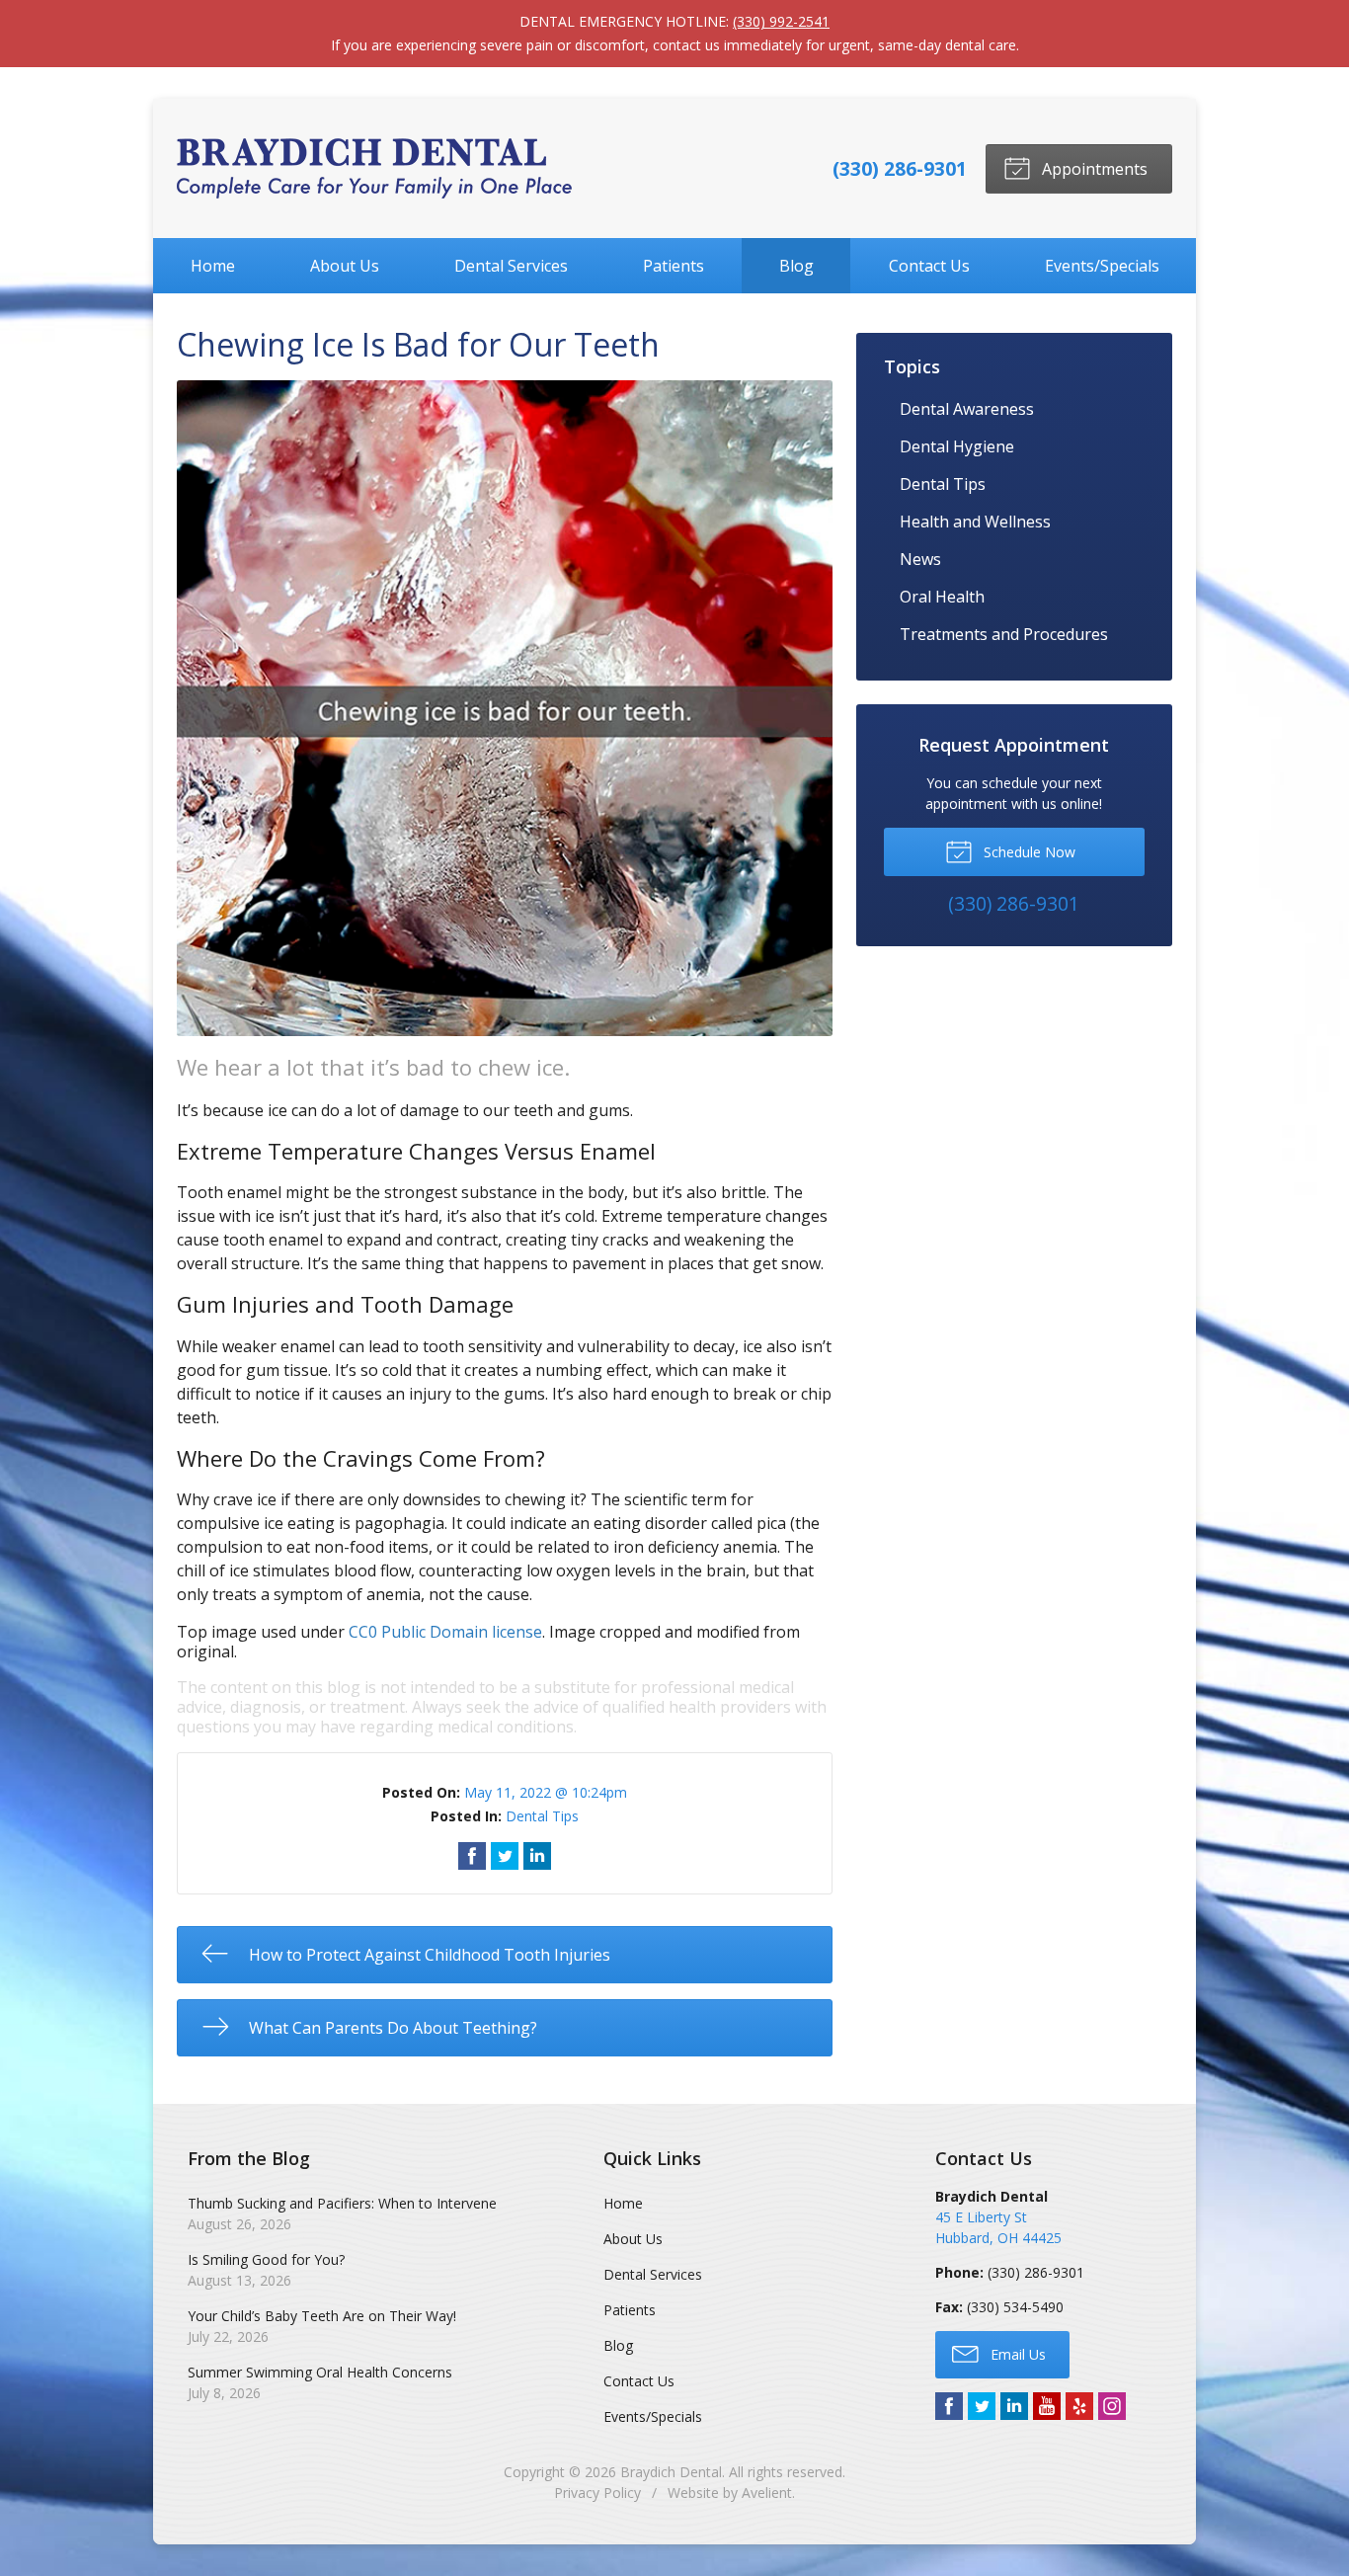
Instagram (1112, 2406)
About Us (345, 266)
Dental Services (511, 266)
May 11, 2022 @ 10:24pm (546, 1792)
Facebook (949, 2406)
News (920, 559)
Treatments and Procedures (1004, 634)
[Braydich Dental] (374, 168)
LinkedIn (1014, 2406)
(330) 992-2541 (781, 21)
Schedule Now (1028, 852)
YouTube (1047, 2406)
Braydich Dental (671, 2472)
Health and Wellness (975, 522)
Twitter (982, 2406)
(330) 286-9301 (900, 168)
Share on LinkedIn (537, 1856)
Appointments (1093, 169)
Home (213, 266)
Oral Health (942, 597)
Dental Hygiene (957, 446)
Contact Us (929, 266)
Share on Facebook (472, 1856)
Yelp (1079, 2406)
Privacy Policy (597, 2493)
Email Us (1016, 2354)
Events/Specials (1102, 266)
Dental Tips (542, 1816)
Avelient (767, 2493)
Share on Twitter (505, 1856)
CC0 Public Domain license (445, 1632)
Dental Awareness (967, 409)
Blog (796, 266)
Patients (674, 266)
